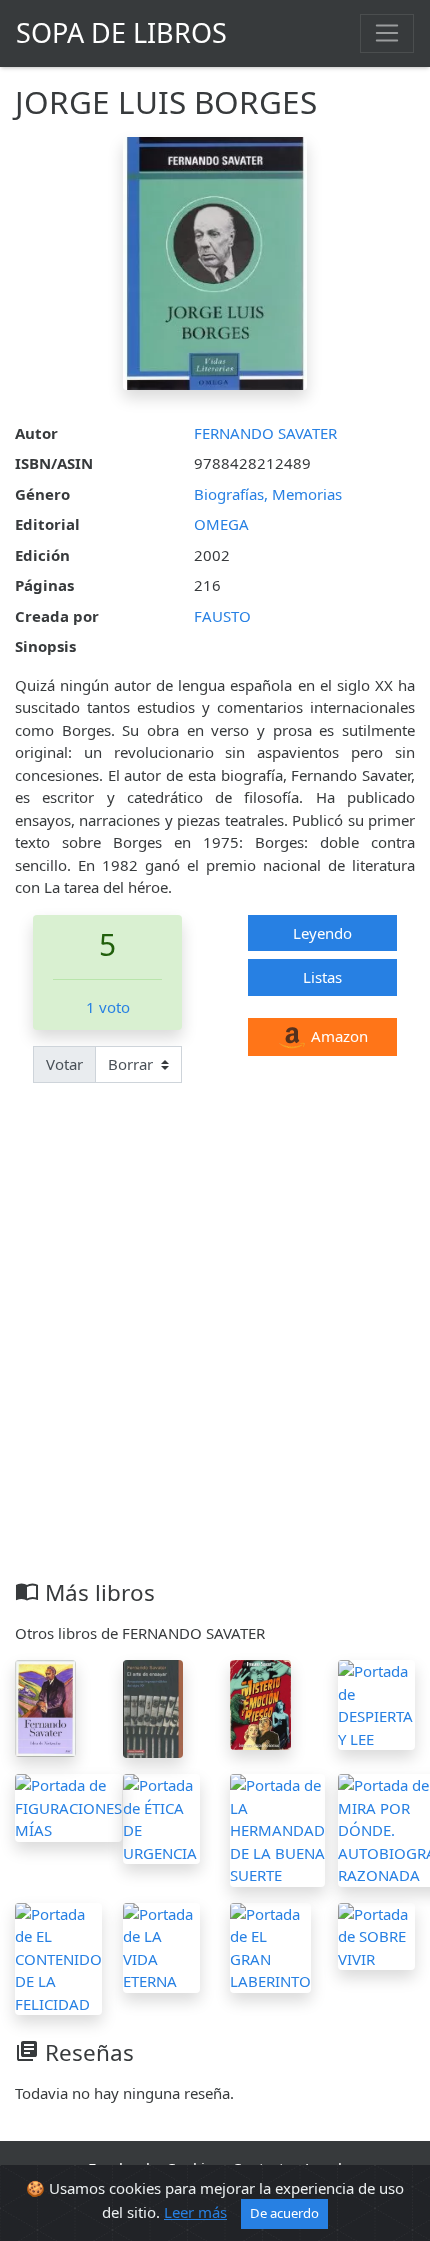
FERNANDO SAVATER (265, 433)
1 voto (108, 1007)
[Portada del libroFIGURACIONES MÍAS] (68, 1806)
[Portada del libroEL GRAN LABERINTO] (270, 1946)
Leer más (195, 2212)
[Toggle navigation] (387, 33)
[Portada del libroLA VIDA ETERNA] (162, 1946)
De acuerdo (284, 2213)
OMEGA (221, 524)
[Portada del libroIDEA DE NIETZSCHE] (45, 1707)
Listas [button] (322, 977)
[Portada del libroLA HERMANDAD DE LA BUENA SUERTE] (277, 1829)
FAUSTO (222, 616)
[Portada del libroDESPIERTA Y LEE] (377, 1703)
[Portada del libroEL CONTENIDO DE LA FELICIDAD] (58, 1957)
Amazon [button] (337, 1036)
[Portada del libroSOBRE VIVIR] (377, 1935)
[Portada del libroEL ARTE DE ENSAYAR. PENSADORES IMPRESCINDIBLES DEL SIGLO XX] (153, 1707)
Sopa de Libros (121, 32)
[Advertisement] (215, 1354)
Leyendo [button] (322, 933)
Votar (64, 1064)
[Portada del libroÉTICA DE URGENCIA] (162, 1817)
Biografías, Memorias (268, 494)
